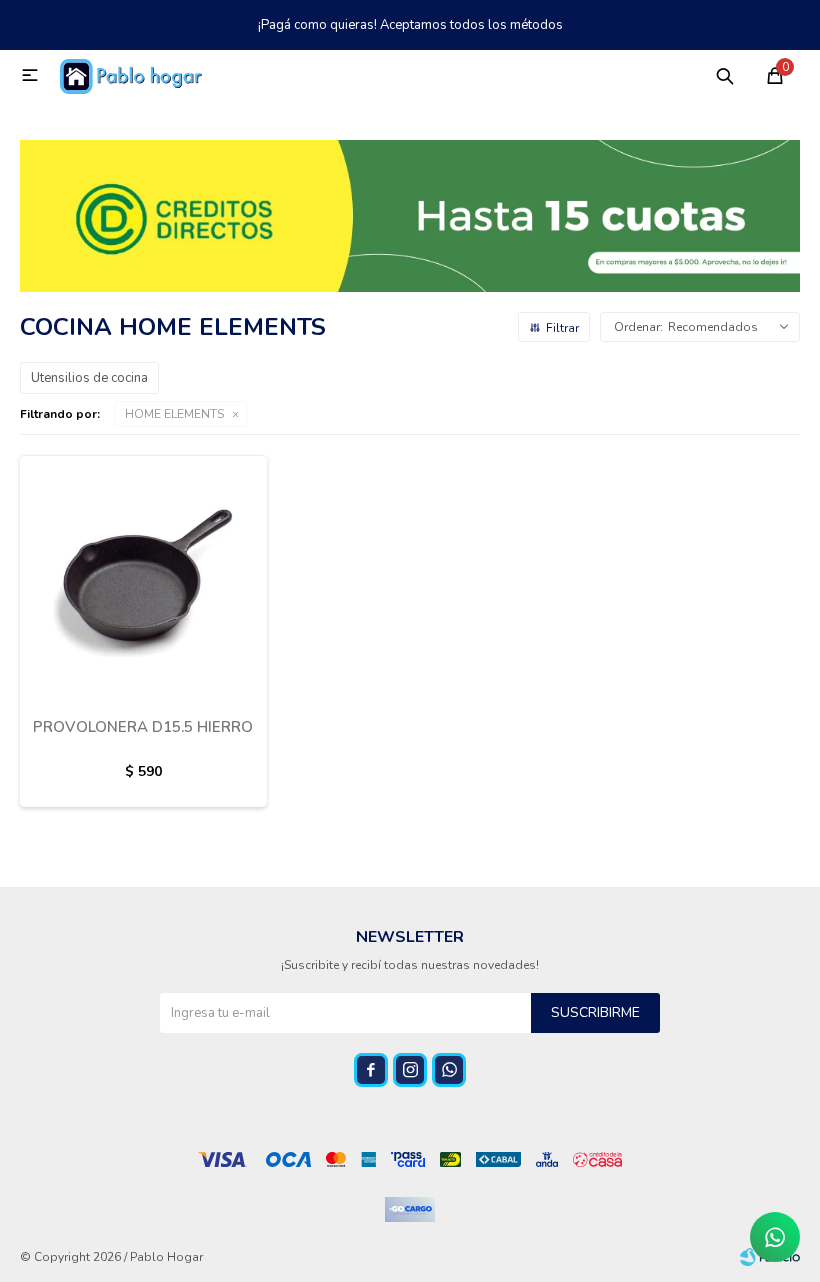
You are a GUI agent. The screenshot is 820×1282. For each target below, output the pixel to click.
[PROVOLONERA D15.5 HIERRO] (143, 578)
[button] (725, 75)
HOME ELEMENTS (174, 414)
